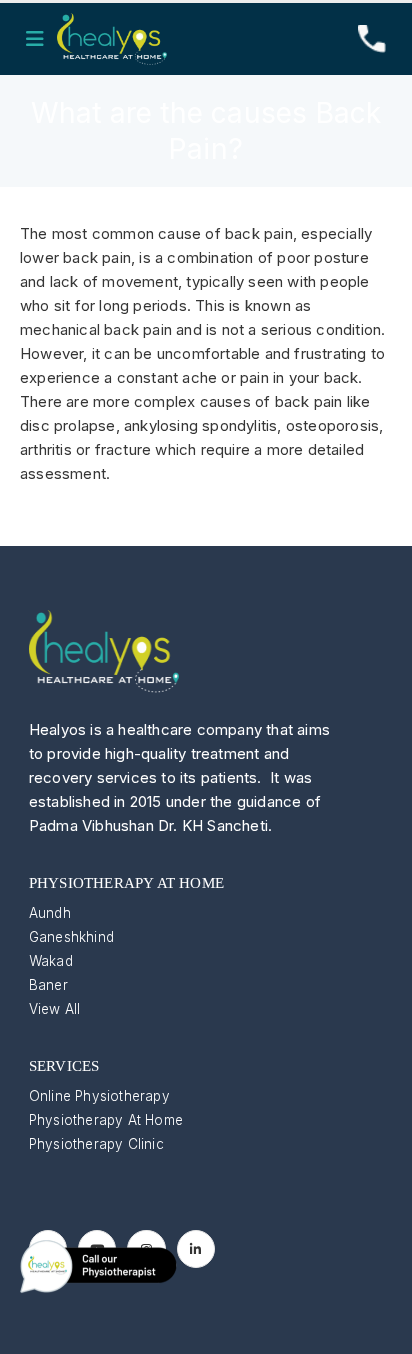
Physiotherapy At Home (106, 1120)
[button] (41, 39)
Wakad (51, 961)
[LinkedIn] (196, 1249)
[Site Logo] (112, 39)
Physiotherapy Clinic (96, 1144)
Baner (48, 985)
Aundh (50, 913)
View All (55, 1009)
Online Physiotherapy (99, 1096)
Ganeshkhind (71, 937)
